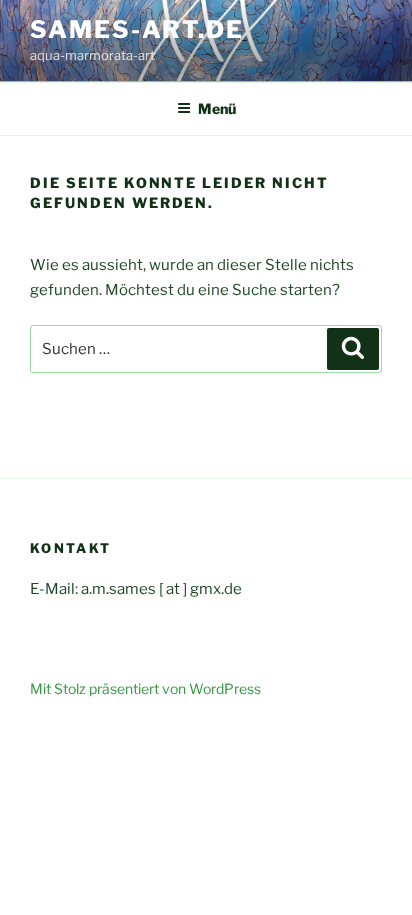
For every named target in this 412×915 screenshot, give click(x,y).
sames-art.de (137, 29)
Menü (217, 108)
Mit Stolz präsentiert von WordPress (145, 688)
